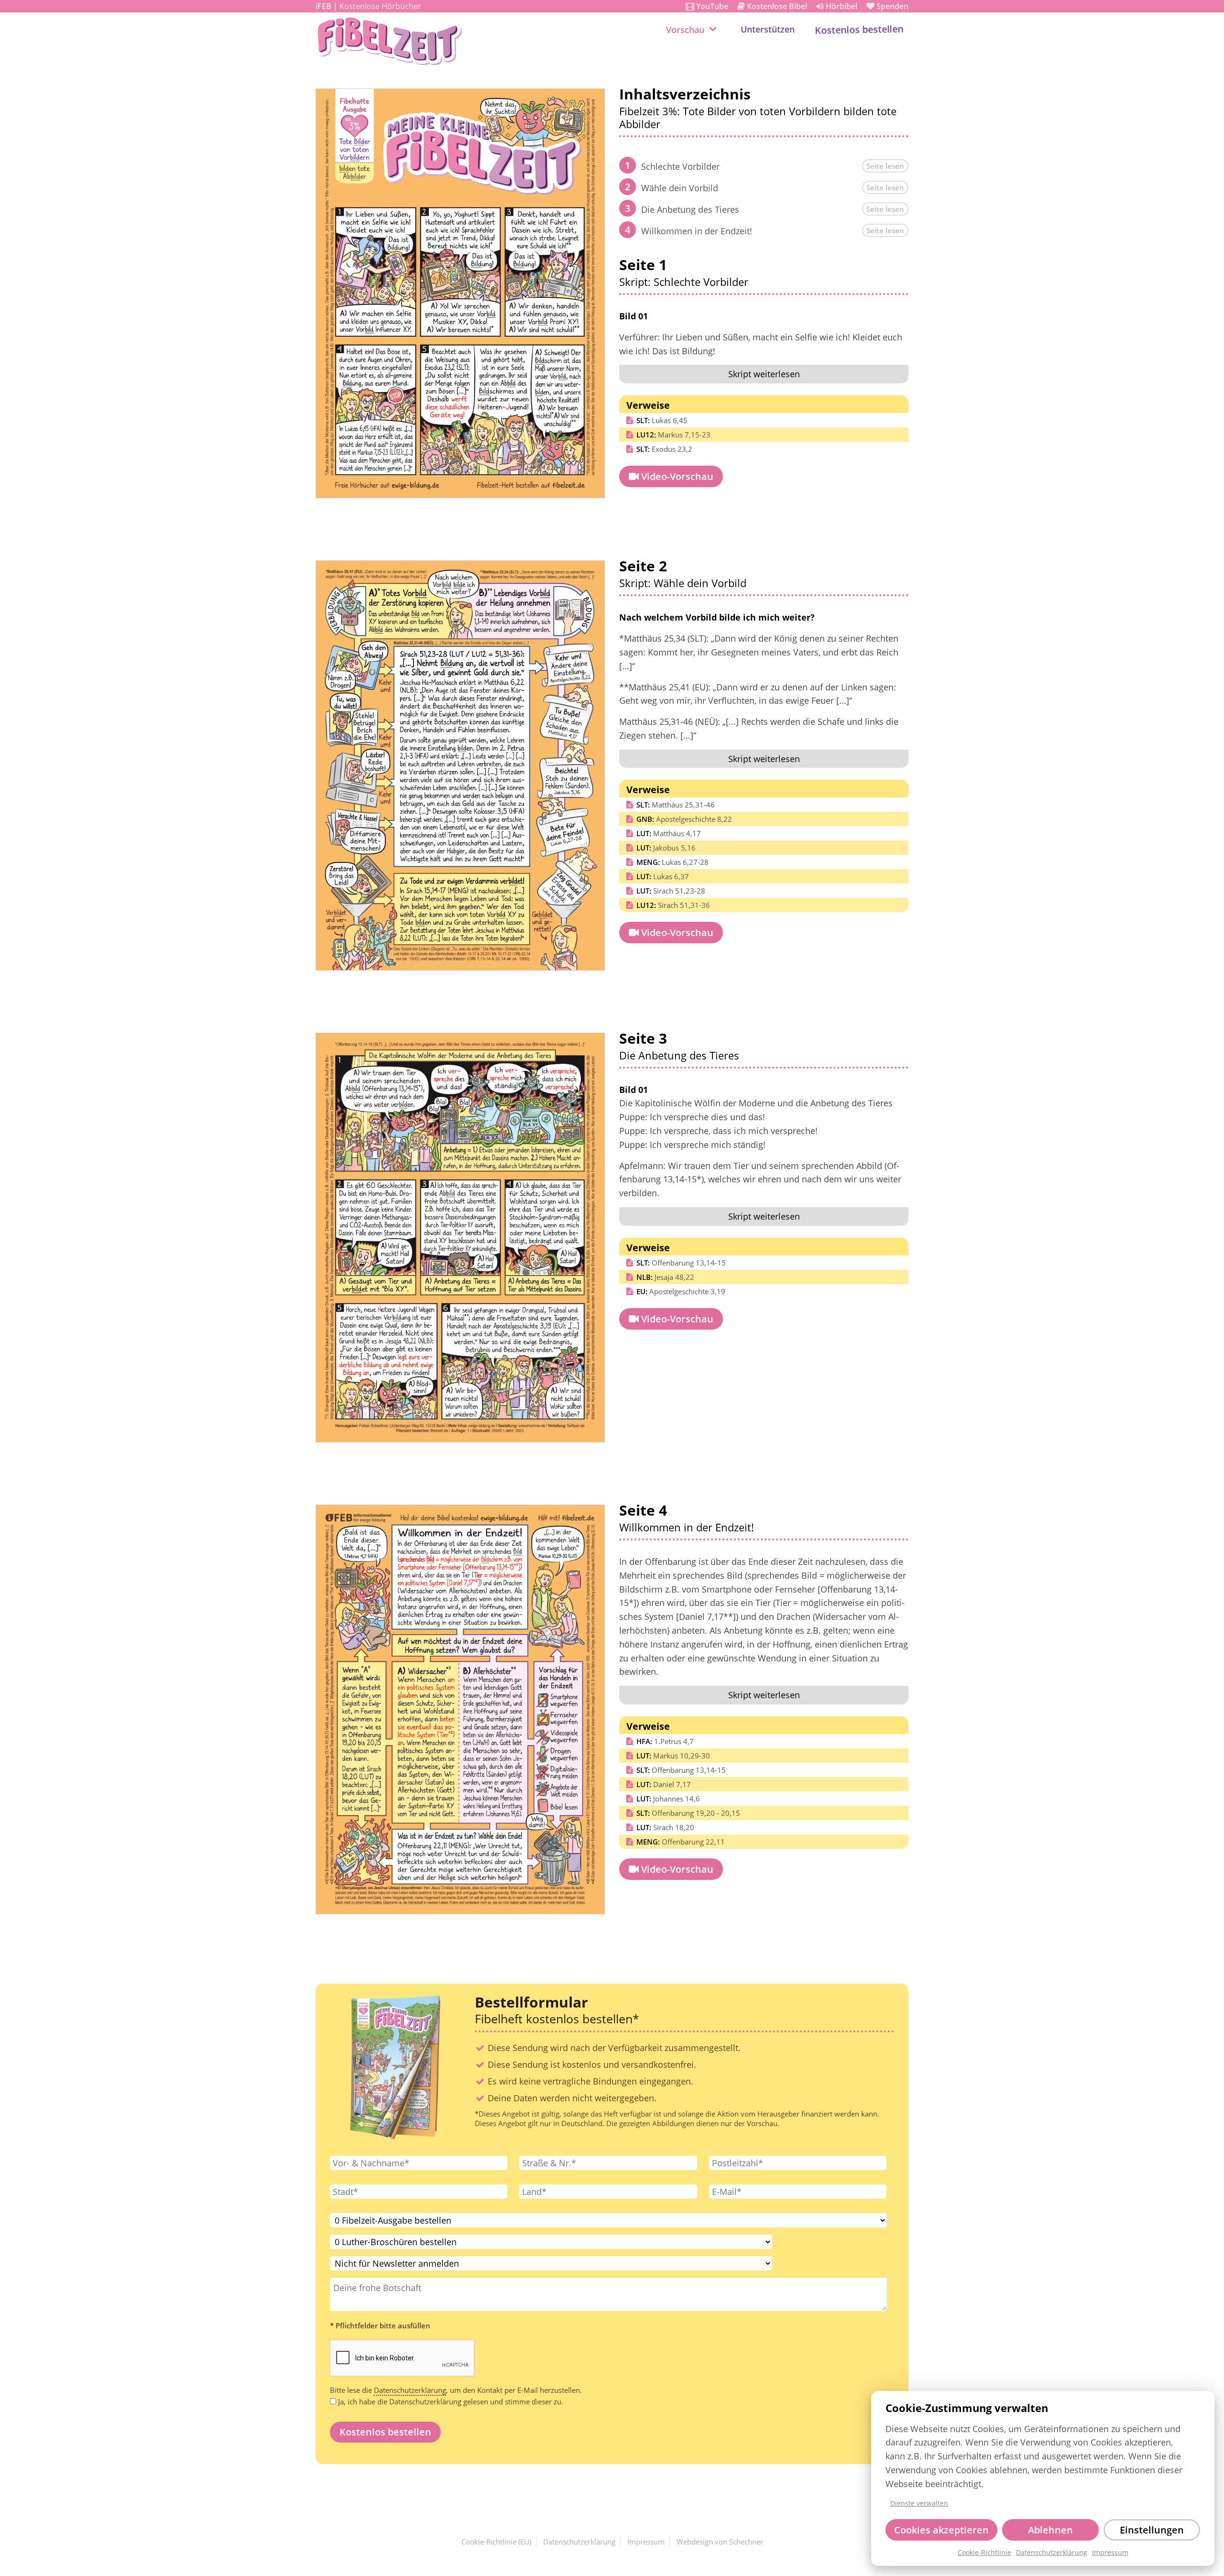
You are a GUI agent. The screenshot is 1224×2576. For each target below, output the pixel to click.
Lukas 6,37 (663, 876)
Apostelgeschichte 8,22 (684, 819)
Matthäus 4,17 (669, 833)
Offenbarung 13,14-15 (681, 1263)
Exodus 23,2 (664, 449)
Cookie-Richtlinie (984, 2553)
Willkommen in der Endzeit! (697, 231)
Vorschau (685, 30)
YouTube (707, 6)
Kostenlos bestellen (859, 29)
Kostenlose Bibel (772, 6)
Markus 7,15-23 (673, 435)
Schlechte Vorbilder (680, 166)
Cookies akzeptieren (941, 2530)
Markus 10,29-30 (673, 1756)
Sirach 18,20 (665, 1827)
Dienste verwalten (919, 2503)
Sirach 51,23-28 (671, 891)
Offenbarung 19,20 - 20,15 (688, 1813)
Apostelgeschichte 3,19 (681, 1291)
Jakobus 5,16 (666, 848)
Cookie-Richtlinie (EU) (496, 2542)
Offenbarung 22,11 (681, 1842)
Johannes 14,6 (668, 1799)
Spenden (887, 6)
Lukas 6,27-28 (672, 862)
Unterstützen (768, 29)
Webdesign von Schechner (720, 2542)
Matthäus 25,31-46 (676, 805)
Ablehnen (1050, 2530)
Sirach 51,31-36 (673, 905)
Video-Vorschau (671, 476)
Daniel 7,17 (664, 1784)
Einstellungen (1152, 2530)
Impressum (1110, 2553)
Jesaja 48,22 (665, 1277)
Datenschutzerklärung (1052, 2553)
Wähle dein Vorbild (680, 188)
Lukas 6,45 (662, 420)
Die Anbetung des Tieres (690, 209)
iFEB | (368, 6)
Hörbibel (837, 6)
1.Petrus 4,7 (665, 1741)
